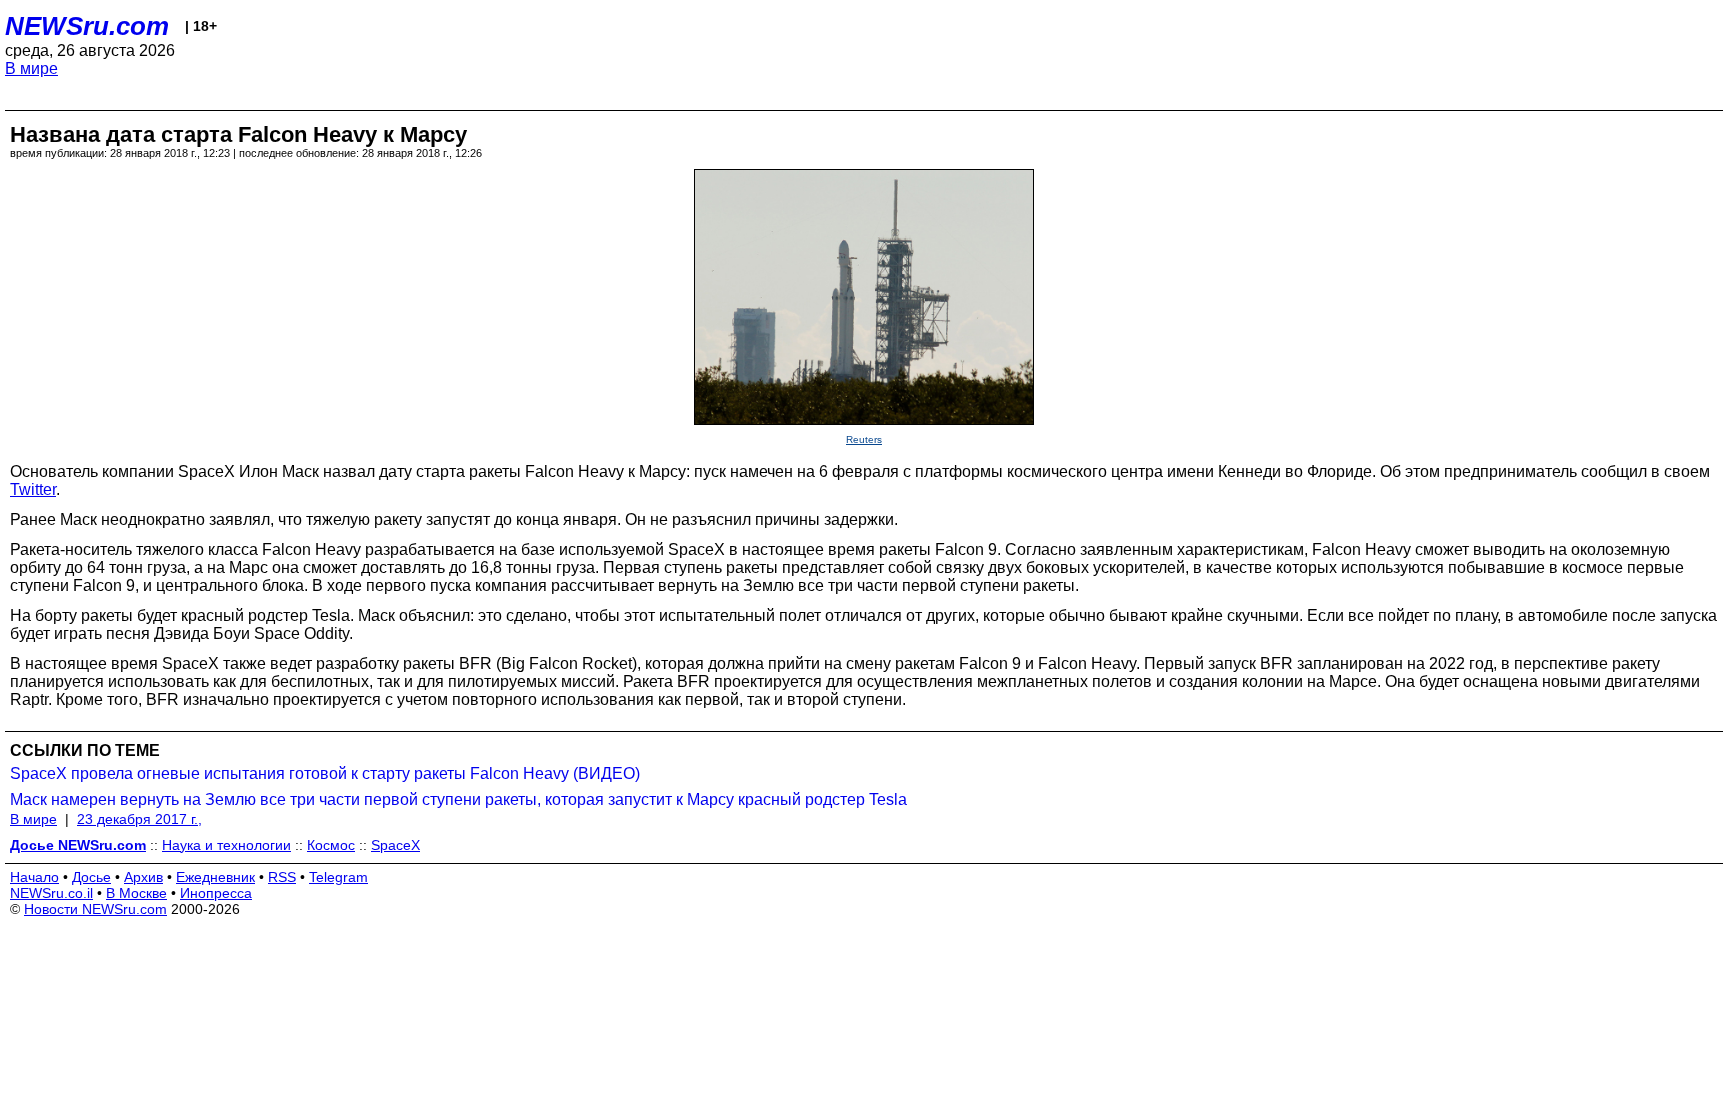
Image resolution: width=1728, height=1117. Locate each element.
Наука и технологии (226, 845)
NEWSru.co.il (51, 893)
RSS (282, 877)
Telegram (338, 877)
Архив (143, 877)
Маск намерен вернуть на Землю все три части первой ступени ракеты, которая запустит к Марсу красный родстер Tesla (458, 799)
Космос (331, 845)
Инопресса (216, 893)
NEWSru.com (87, 26)
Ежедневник (215, 877)
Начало (34, 877)
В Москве (136, 893)
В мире (31, 68)
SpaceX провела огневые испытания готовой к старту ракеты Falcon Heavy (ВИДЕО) (325, 773)
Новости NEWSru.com (95, 909)
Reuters (864, 439)
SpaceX (395, 845)
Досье (91, 877)
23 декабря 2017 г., (139, 819)
